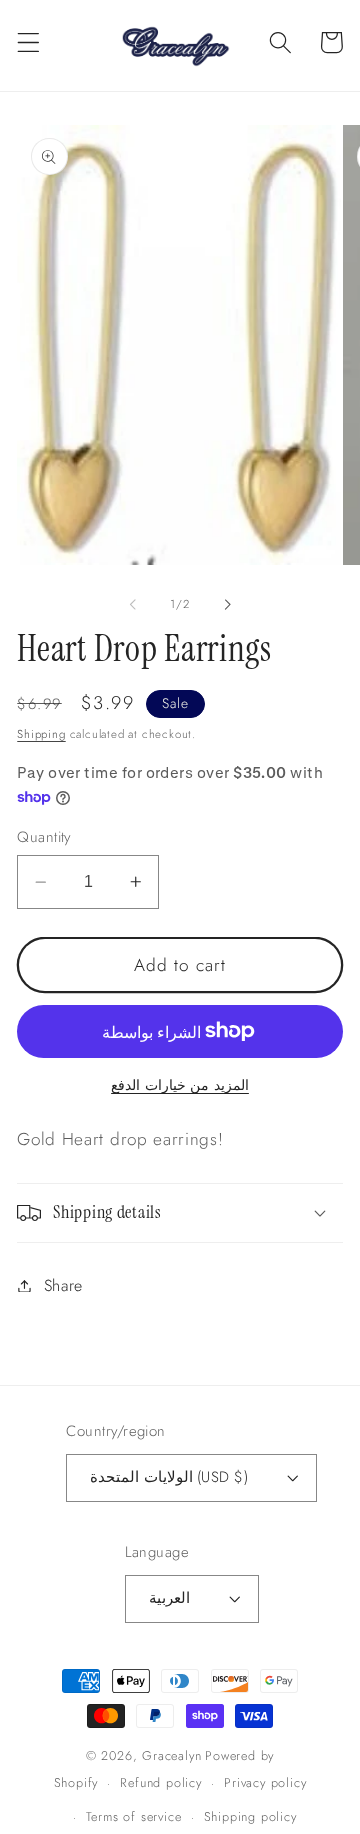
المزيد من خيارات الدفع (180, 1085)
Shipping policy (250, 1816)
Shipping (41, 734)
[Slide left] (133, 604)
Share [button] (63, 1285)
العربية (169, 1598)
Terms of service (134, 1816)
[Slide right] (227, 604)
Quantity (44, 837)
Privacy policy (265, 1782)
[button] (28, 42)
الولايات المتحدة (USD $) (168, 1477)
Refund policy (160, 1782)
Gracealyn (171, 1755)
